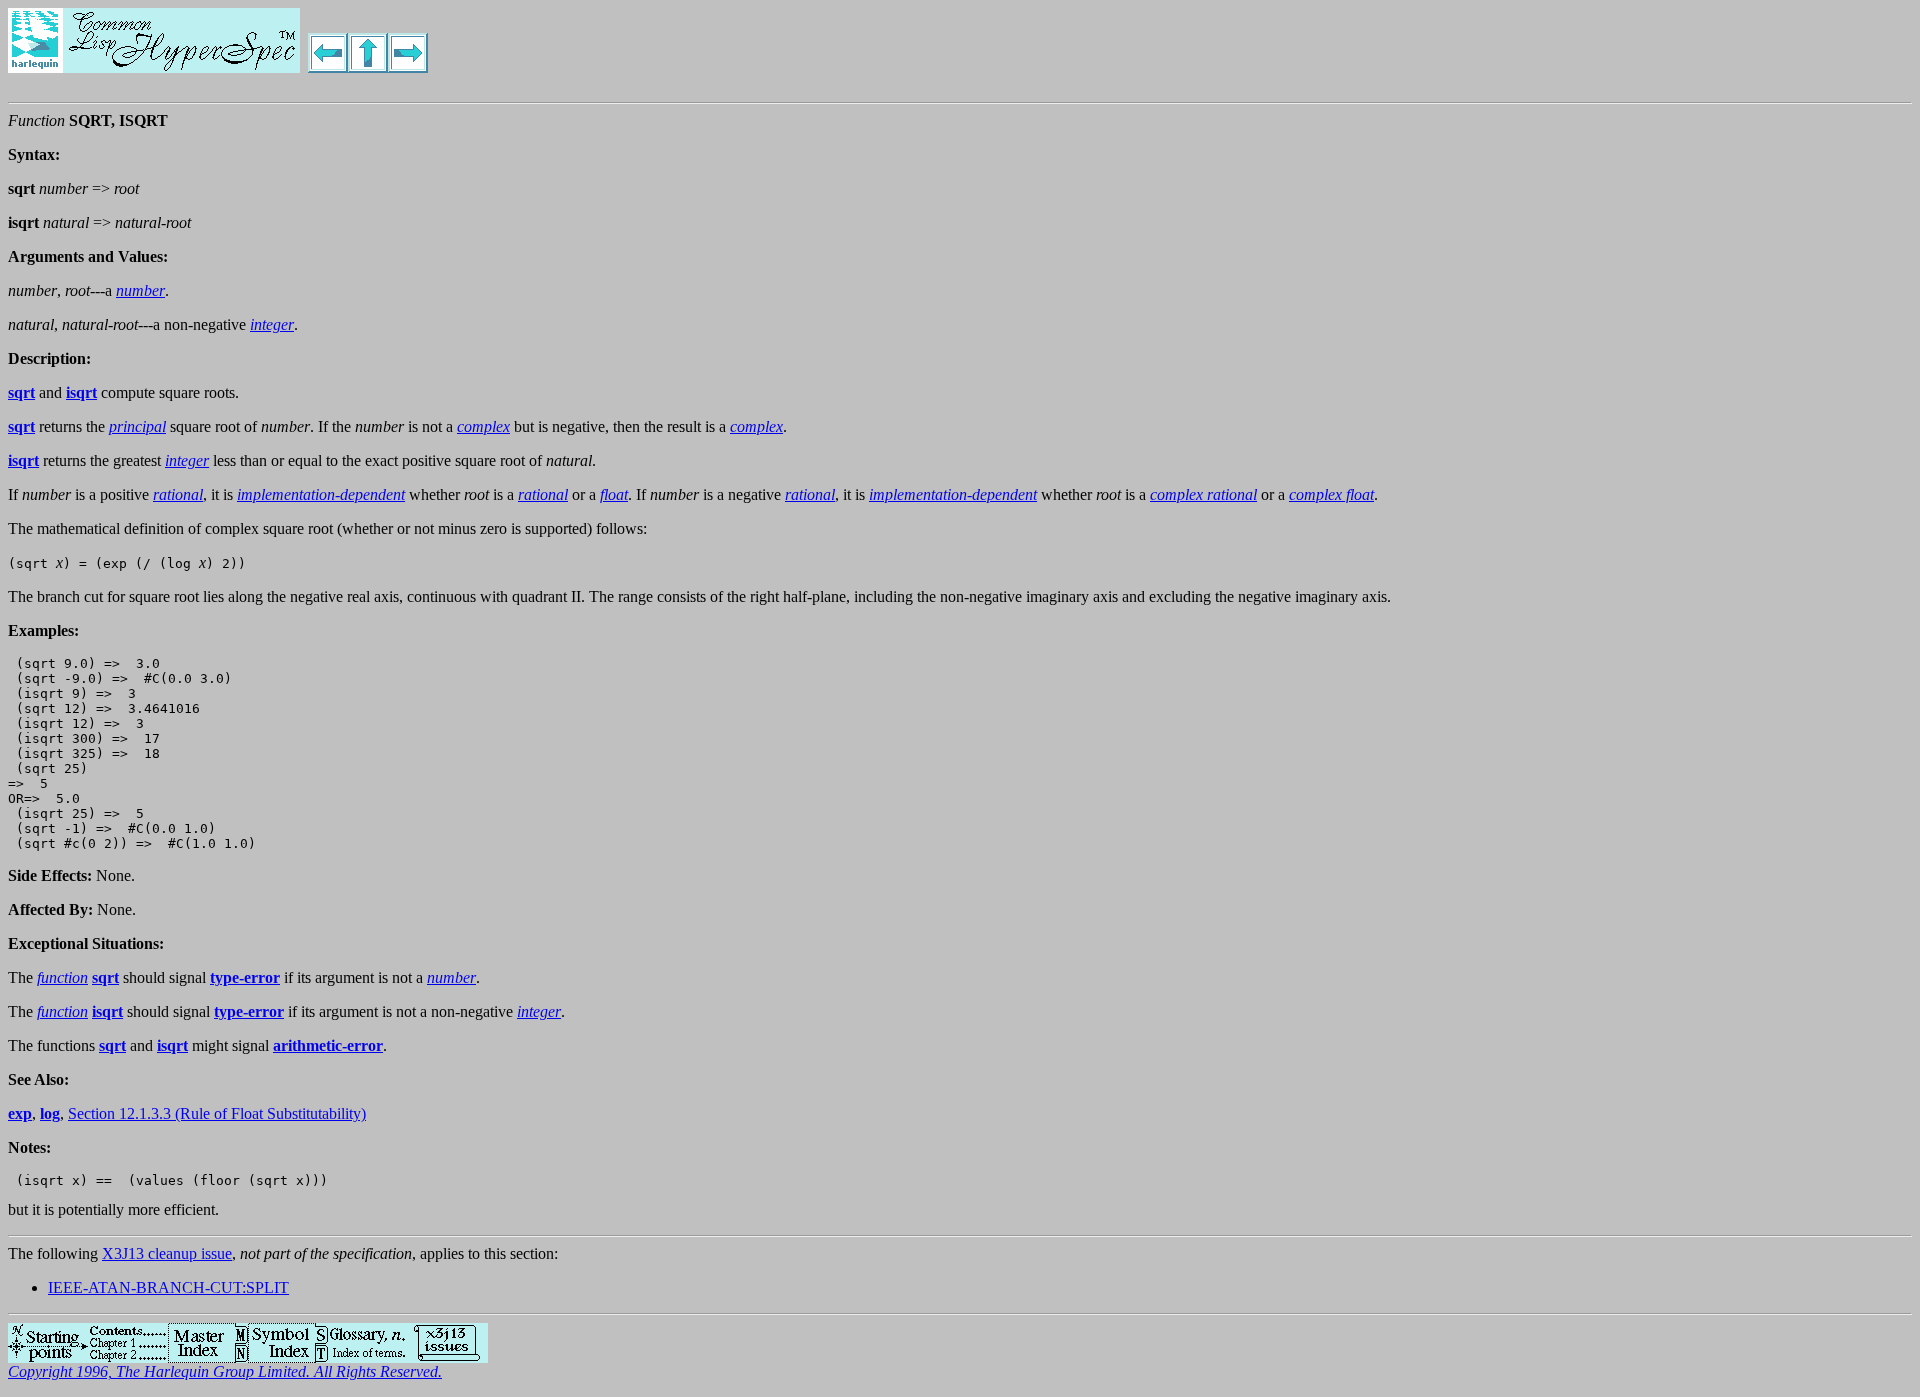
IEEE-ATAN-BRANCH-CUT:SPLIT (168, 1287)
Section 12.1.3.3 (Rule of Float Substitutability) (217, 1113)
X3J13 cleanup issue (167, 1253)
